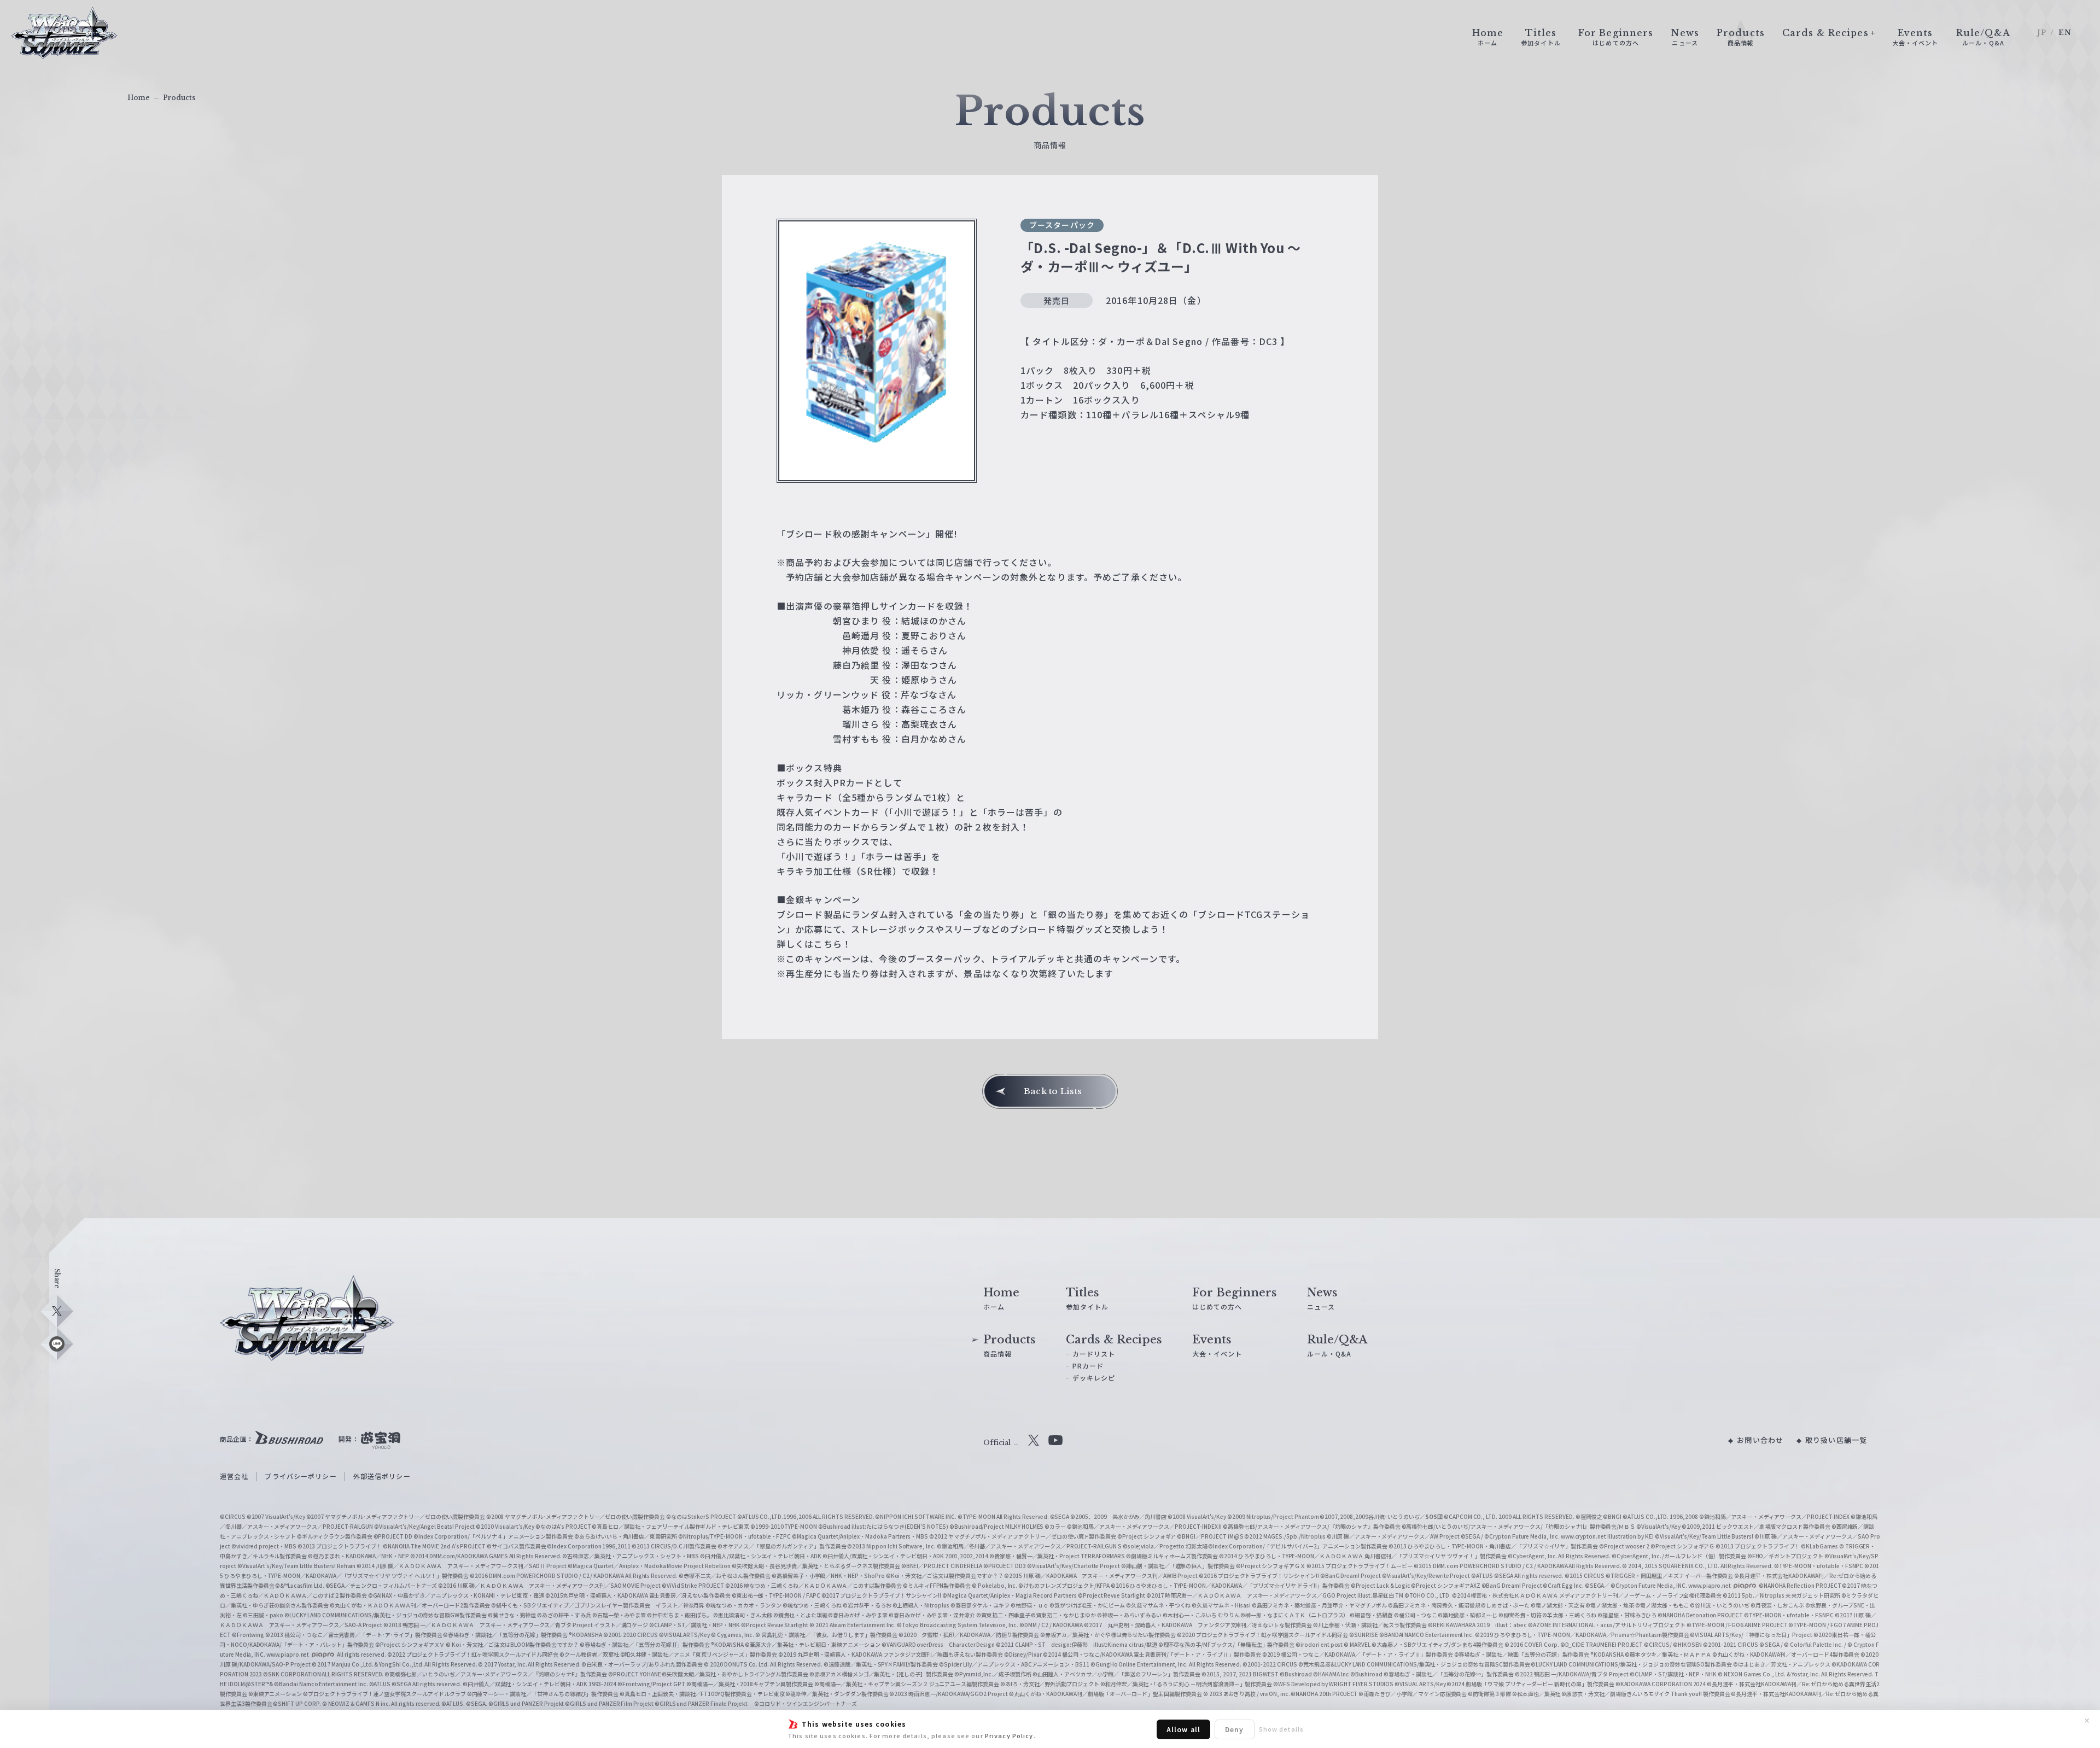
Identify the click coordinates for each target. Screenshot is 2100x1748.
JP (2042, 33)
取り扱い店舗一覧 (1836, 1440)
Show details (1281, 1729)
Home (139, 98)
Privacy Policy (1009, 1735)
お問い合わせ (1760, 1440)
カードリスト (1094, 1354)
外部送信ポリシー (382, 1476)
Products (179, 98)
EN (2065, 33)
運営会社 (234, 1476)
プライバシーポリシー (301, 1476)
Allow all (1183, 1729)
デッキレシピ (1094, 1378)
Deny (1234, 1729)
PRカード (1088, 1366)
